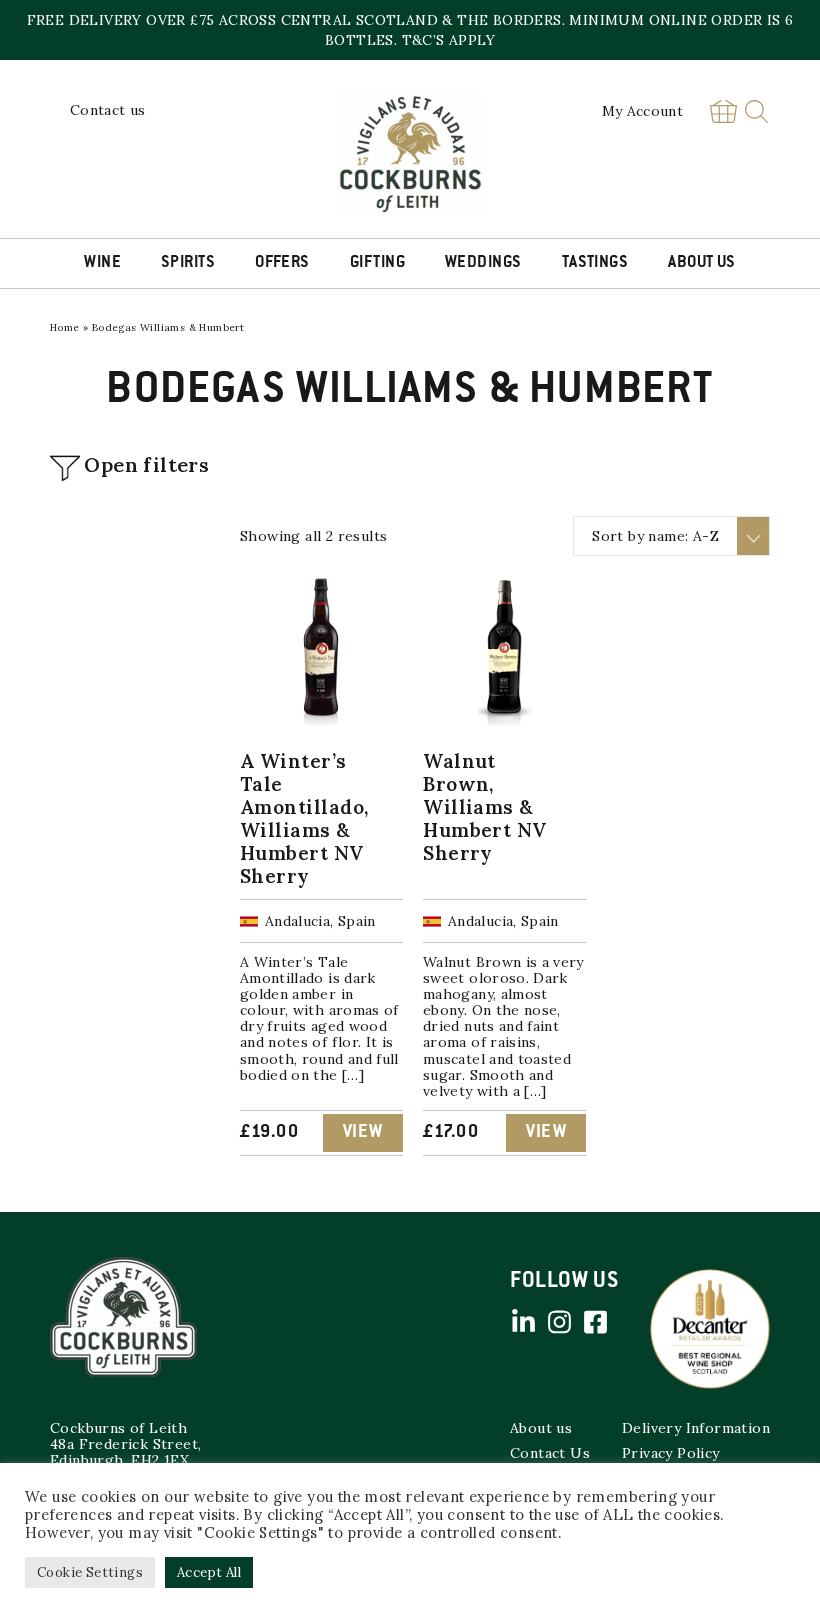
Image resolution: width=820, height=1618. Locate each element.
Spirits (188, 263)
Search (756, 111)
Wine (102, 263)
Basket (723, 111)
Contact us (108, 110)
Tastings (595, 263)
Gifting (377, 263)
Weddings (483, 263)
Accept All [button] (209, 1572)
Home (65, 327)
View (363, 1133)
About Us (702, 263)
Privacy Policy (671, 1453)
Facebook (595, 1322)
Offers (282, 263)
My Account (643, 111)
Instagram (559, 1322)
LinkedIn (523, 1322)
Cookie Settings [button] (90, 1572)
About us (541, 1428)
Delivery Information (696, 1428)
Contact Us (550, 1453)
